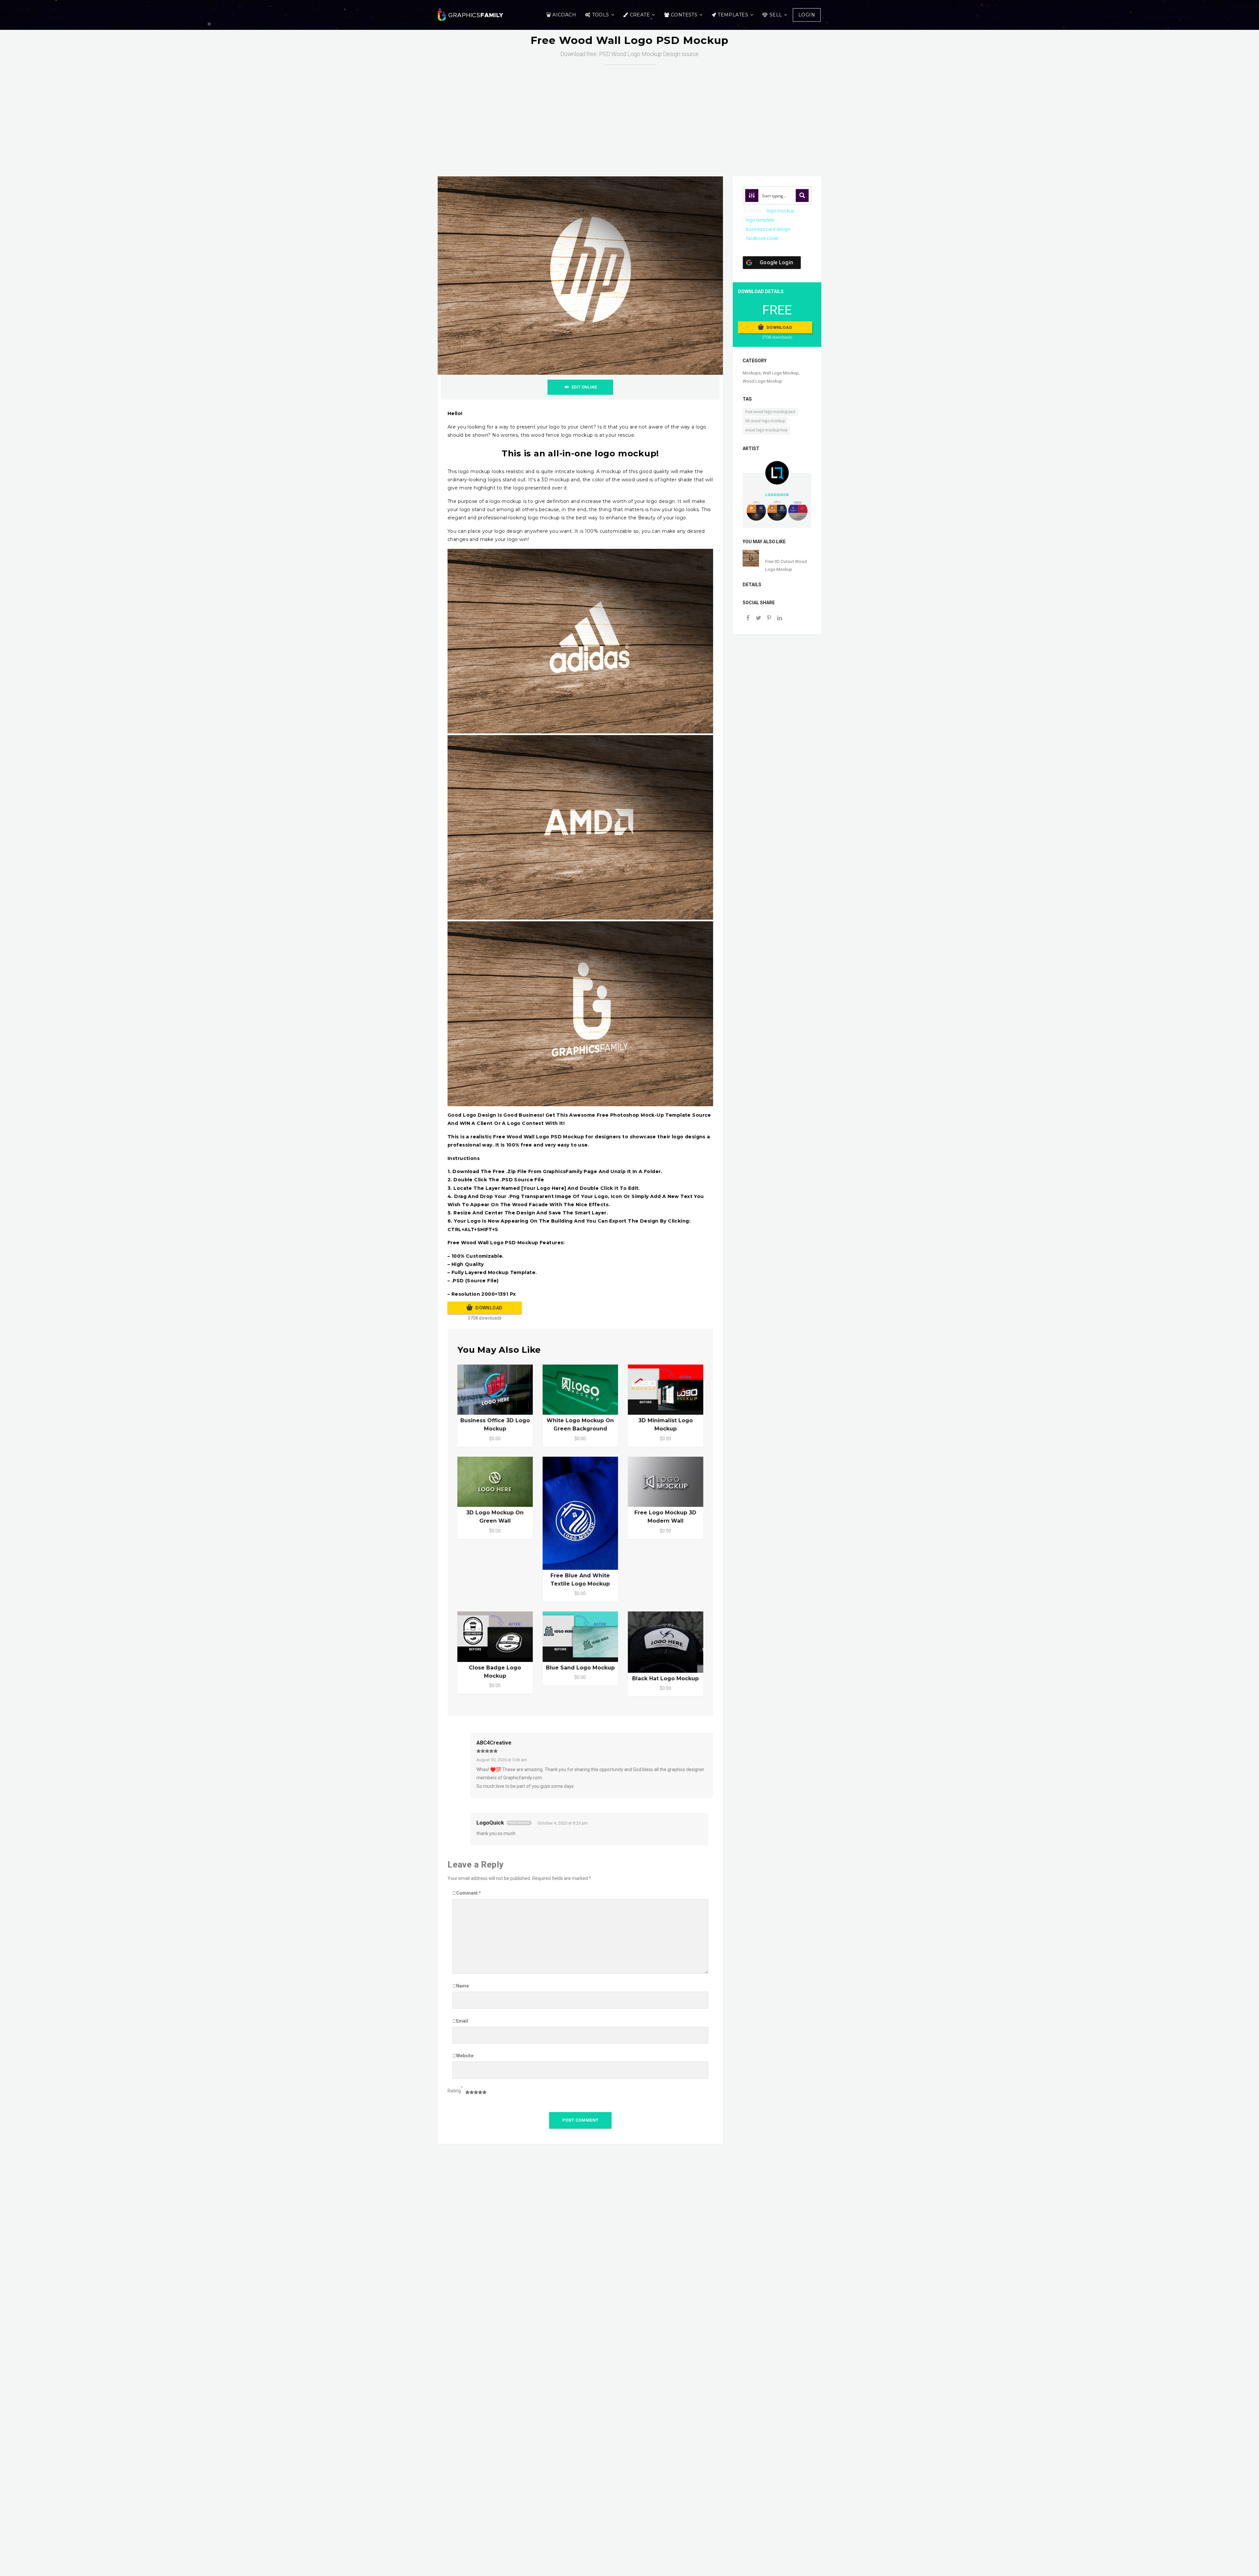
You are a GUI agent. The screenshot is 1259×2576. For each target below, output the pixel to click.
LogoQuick (490, 1823)
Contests (684, 15)
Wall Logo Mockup (781, 373)
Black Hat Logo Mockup (665, 1678)
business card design (768, 229)
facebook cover (762, 238)
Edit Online (584, 387)
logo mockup (780, 211)
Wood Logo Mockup (762, 381)
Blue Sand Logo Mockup (580, 1668)
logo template (760, 220)
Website (465, 2056)
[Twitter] (758, 619)
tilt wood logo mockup (765, 421)
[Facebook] (748, 619)
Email (462, 2021)
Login (807, 15)
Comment (469, 1893)
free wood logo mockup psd (770, 412)
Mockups (752, 373)
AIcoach (564, 15)
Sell (776, 15)
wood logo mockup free (766, 430)
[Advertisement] (629, 114)
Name (462, 1986)
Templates (733, 15)
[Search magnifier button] (802, 195)
